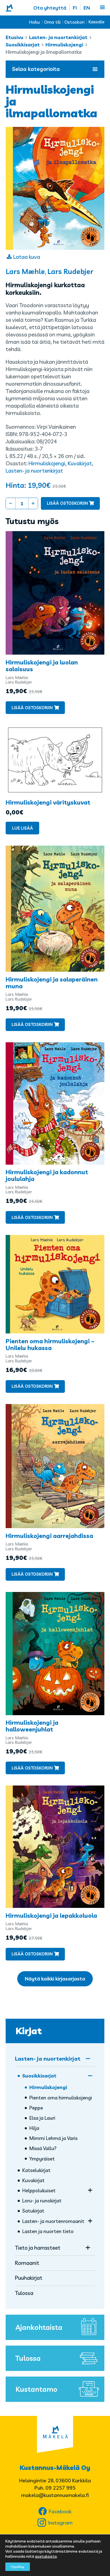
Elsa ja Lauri (42, 2118)
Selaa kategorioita (36, 69)
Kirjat (29, 2031)
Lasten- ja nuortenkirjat (58, 37)
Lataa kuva (27, 257)
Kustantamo (36, 2389)
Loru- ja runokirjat (42, 2201)
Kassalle (96, 22)
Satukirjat (33, 2211)
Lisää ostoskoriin (67, 503)
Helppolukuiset (39, 2190)
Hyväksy (18, 2567)
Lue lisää (23, 828)
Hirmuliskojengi (64, 45)
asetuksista (46, 2556)
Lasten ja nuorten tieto (48, 2231)
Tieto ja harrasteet (38, 2248)
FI (75, 8)
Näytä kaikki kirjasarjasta (55, 1979)
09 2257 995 (60, 2488)
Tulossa (24, 2293)
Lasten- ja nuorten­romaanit (53, 2221)
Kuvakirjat (80, 463)
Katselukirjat (36, 2170)
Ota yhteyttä (50, 8)
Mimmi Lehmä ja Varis (53, 2138)
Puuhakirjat (29, 2278)
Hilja (34, 2128)
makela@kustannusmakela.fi (55, 2495)
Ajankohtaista (39, 2327)
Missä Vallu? (43, 2148)
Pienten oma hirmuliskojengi (61, 2098)
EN (87, 8)
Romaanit (27, 2263)
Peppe (36, 2108)
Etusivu (15, 37)
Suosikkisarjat (23, 45)
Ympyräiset (42, 2159)
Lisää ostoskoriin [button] (32, 708)
